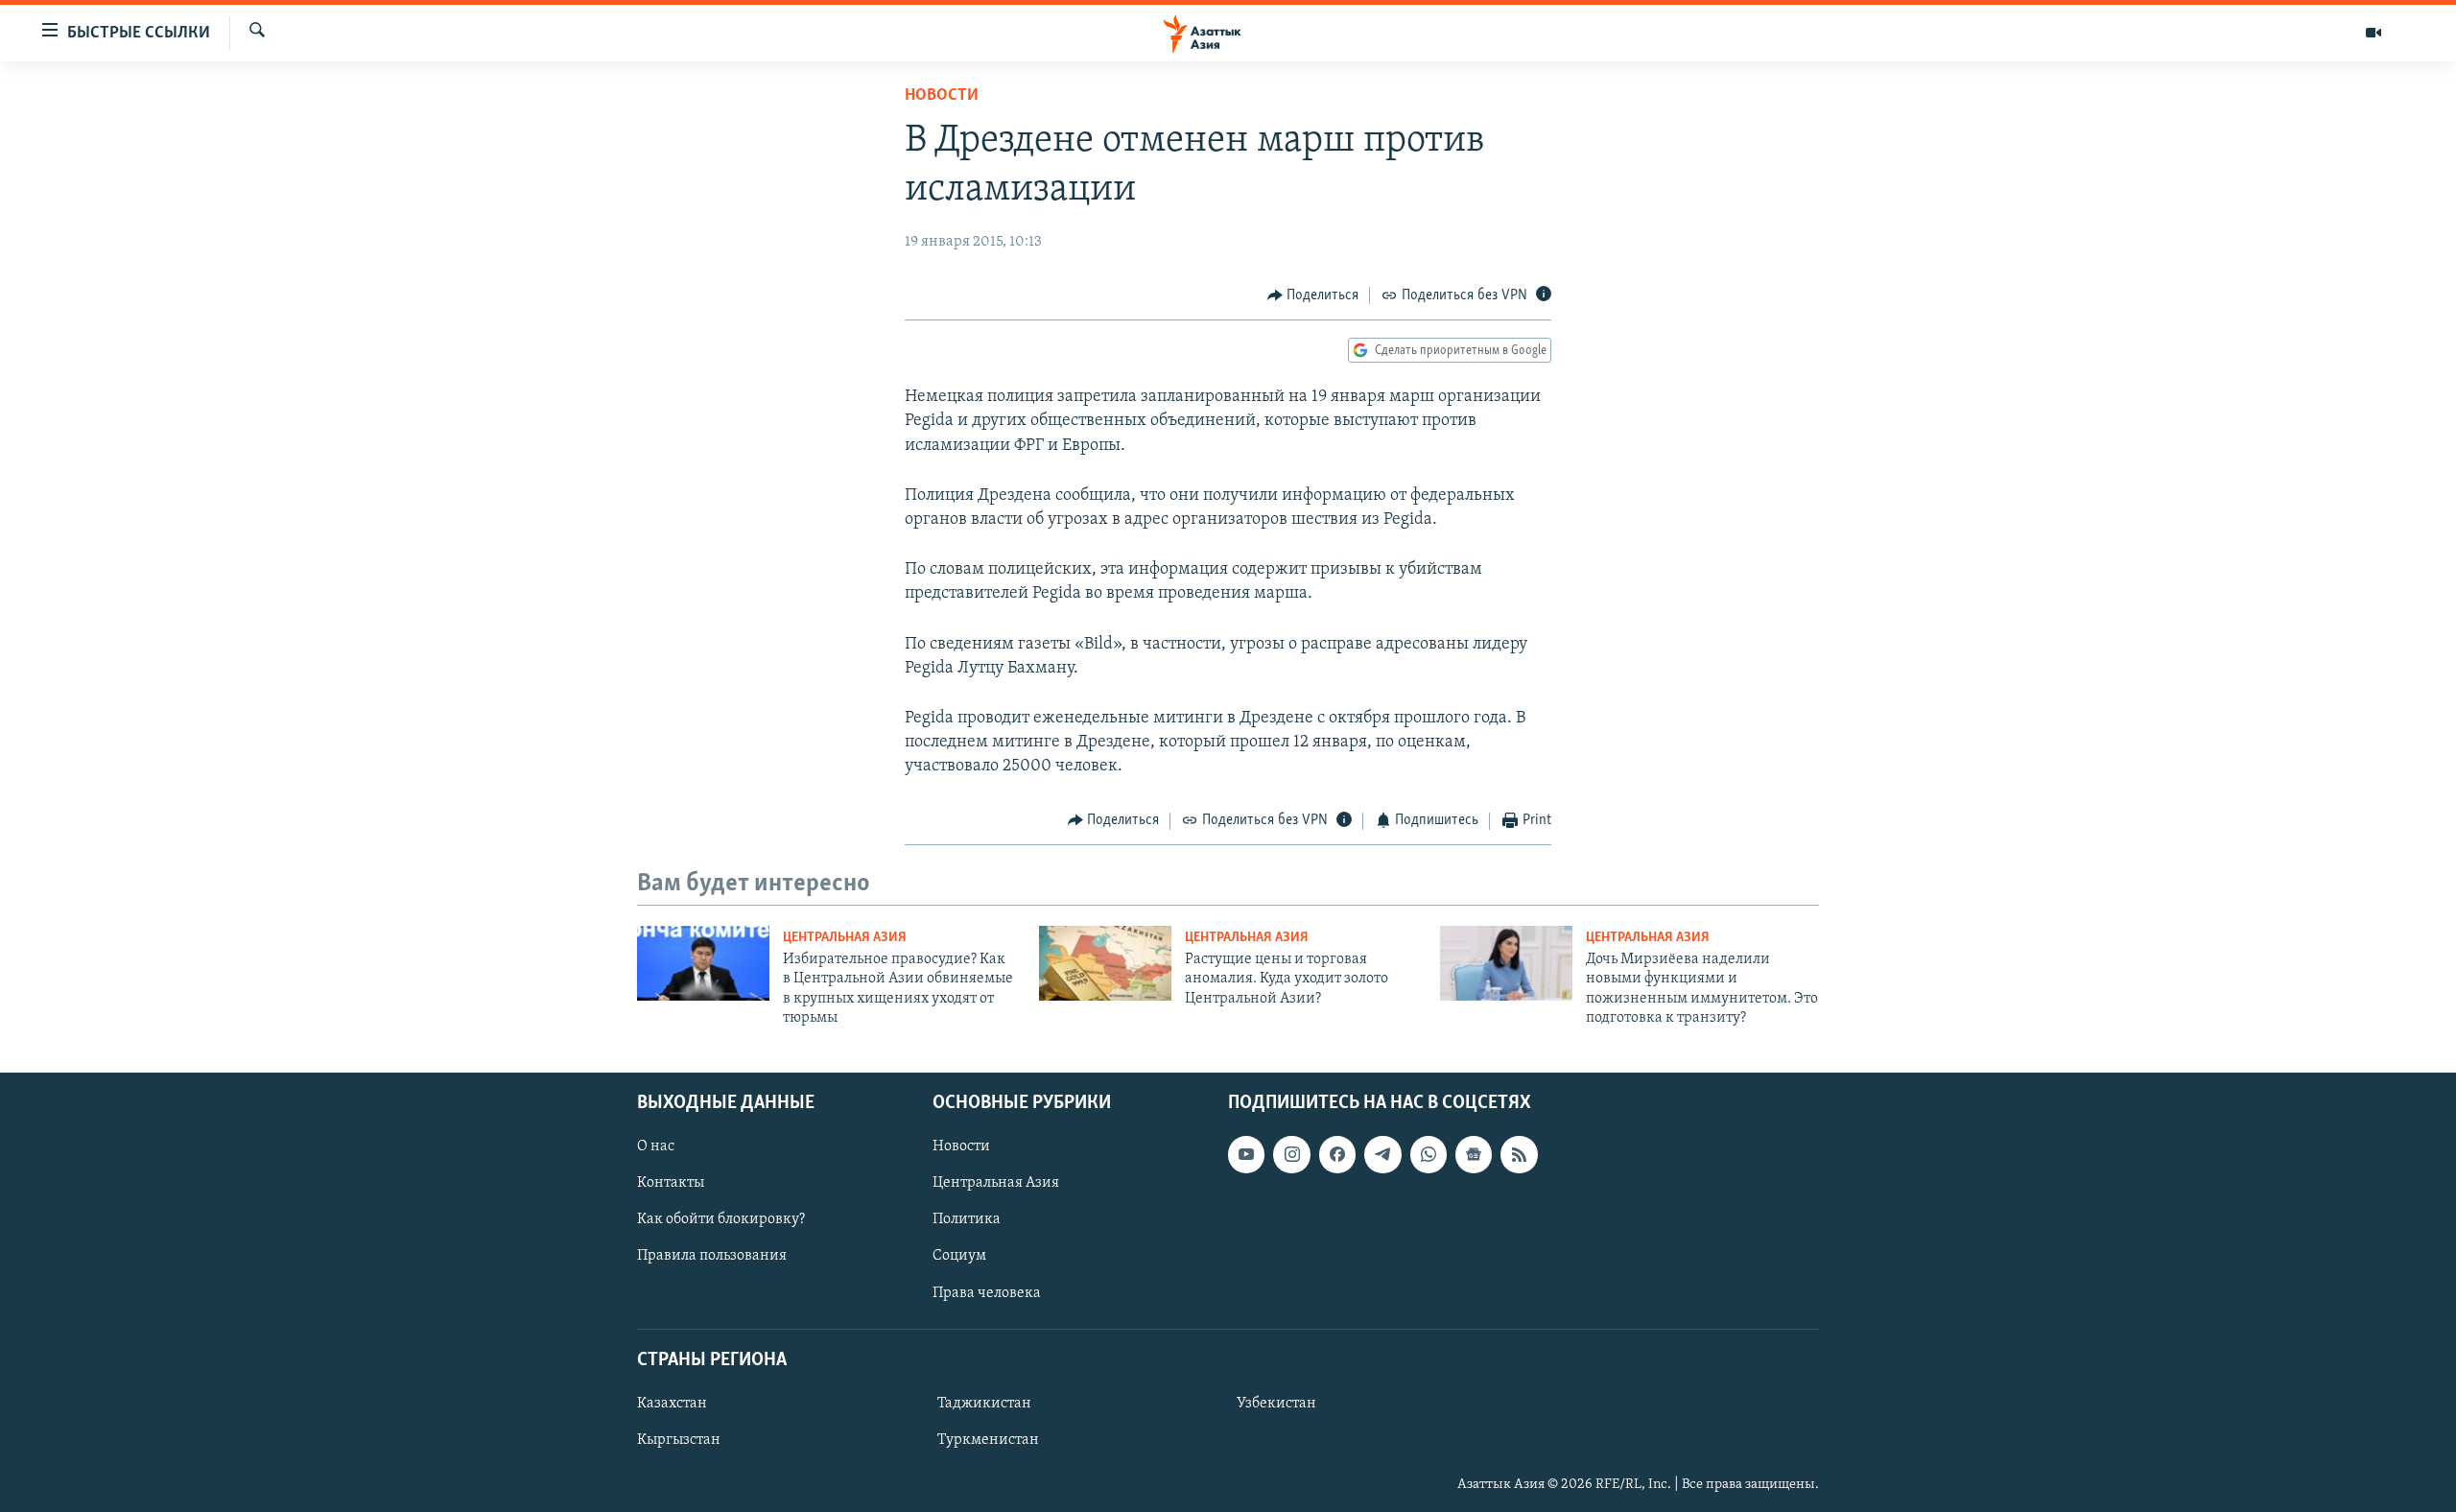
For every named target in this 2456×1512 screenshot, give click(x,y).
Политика (967, 1219)
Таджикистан (984, 1404)
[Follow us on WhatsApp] (1429, 1154)
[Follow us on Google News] (1474, 1154)
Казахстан (672, 1404)
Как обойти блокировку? (721, 1219)
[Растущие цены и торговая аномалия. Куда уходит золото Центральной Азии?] (1105, 963)
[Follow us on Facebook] (1337, 1154)
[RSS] (1519, 1154)
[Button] (1313, 295)
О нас (656, 1146)
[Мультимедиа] (2373, 33)
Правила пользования (712, 1256)
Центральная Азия (845, 938)
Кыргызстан (679, 1440)
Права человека (987, 1292)
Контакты (671, 1183)
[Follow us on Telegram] (1382, 1154)
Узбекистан (1276, 1404)
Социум (959, 1256)
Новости (942, 96)
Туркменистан (988, 1440)
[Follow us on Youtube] (1246, 1154)
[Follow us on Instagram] (1291, 1154)
